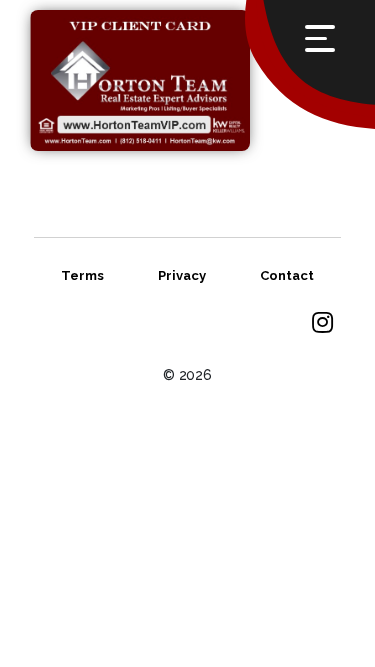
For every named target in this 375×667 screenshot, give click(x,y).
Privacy (182, 275)
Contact (287, 275)
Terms (82, 275)
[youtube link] (322, 324)
